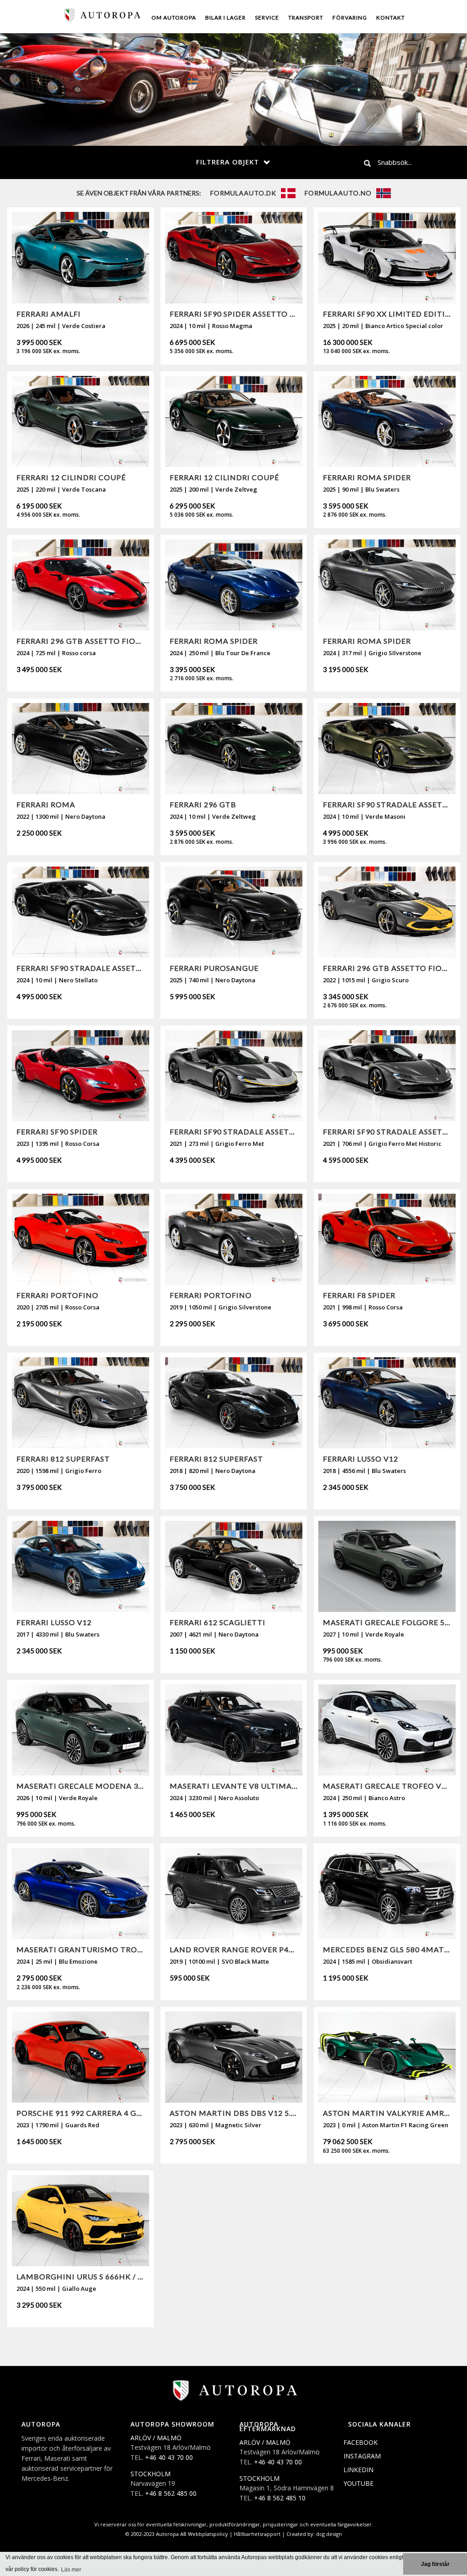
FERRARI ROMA (46, 804)
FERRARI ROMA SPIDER (367, 477)
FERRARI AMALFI (49, 314)
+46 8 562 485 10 (280, 2498)
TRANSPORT (306, 18)
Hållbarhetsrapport (257, 2534)
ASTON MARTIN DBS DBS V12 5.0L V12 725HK (234, 2113)
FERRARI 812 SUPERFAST (63, 1459)
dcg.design (329, 2534)
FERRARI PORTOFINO (57, 1295)
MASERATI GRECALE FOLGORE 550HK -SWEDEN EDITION (387, 1622)
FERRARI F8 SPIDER (359, 1295)
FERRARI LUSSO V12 (361, 1459)
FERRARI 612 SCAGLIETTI (218, 1622)
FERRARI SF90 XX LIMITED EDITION (387, 314)
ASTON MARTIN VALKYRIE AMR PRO (387, 2113)
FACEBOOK (361, 2442)
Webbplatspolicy (208, 2534)
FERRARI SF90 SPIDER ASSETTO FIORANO (234, 314)
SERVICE (267, 18)
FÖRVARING (350, 18)
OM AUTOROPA (174, 18)
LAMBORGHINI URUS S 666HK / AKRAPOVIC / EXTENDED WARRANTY (80, 2276)
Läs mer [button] (71, 2570)
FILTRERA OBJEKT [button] (228, 162)
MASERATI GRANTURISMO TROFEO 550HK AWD (80, 1949)
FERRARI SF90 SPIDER (57, 1131)
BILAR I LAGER (226, 18)
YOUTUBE (358, 2483)
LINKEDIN (358, 2470)
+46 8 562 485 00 (171, 2493)
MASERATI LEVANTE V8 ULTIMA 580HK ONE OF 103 (234, 1786)
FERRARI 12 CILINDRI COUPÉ (71, 477)
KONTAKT (391, 18)
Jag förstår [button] (435, 2564)
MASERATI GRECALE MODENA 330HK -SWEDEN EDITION (80, 1786)
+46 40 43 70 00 (169, 2457)
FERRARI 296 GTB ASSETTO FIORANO (80, 641)
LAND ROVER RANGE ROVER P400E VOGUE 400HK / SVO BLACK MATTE (234, 1949)
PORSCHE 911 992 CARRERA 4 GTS (80, 2113)
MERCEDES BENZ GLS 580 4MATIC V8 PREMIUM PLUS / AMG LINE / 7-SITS (387, 1949)
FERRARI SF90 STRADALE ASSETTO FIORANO (387, 804)
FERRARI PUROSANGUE (214, 968)
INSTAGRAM (362, 2456)
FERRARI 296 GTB (203, 804)
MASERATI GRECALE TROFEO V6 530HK (387, 1786)
